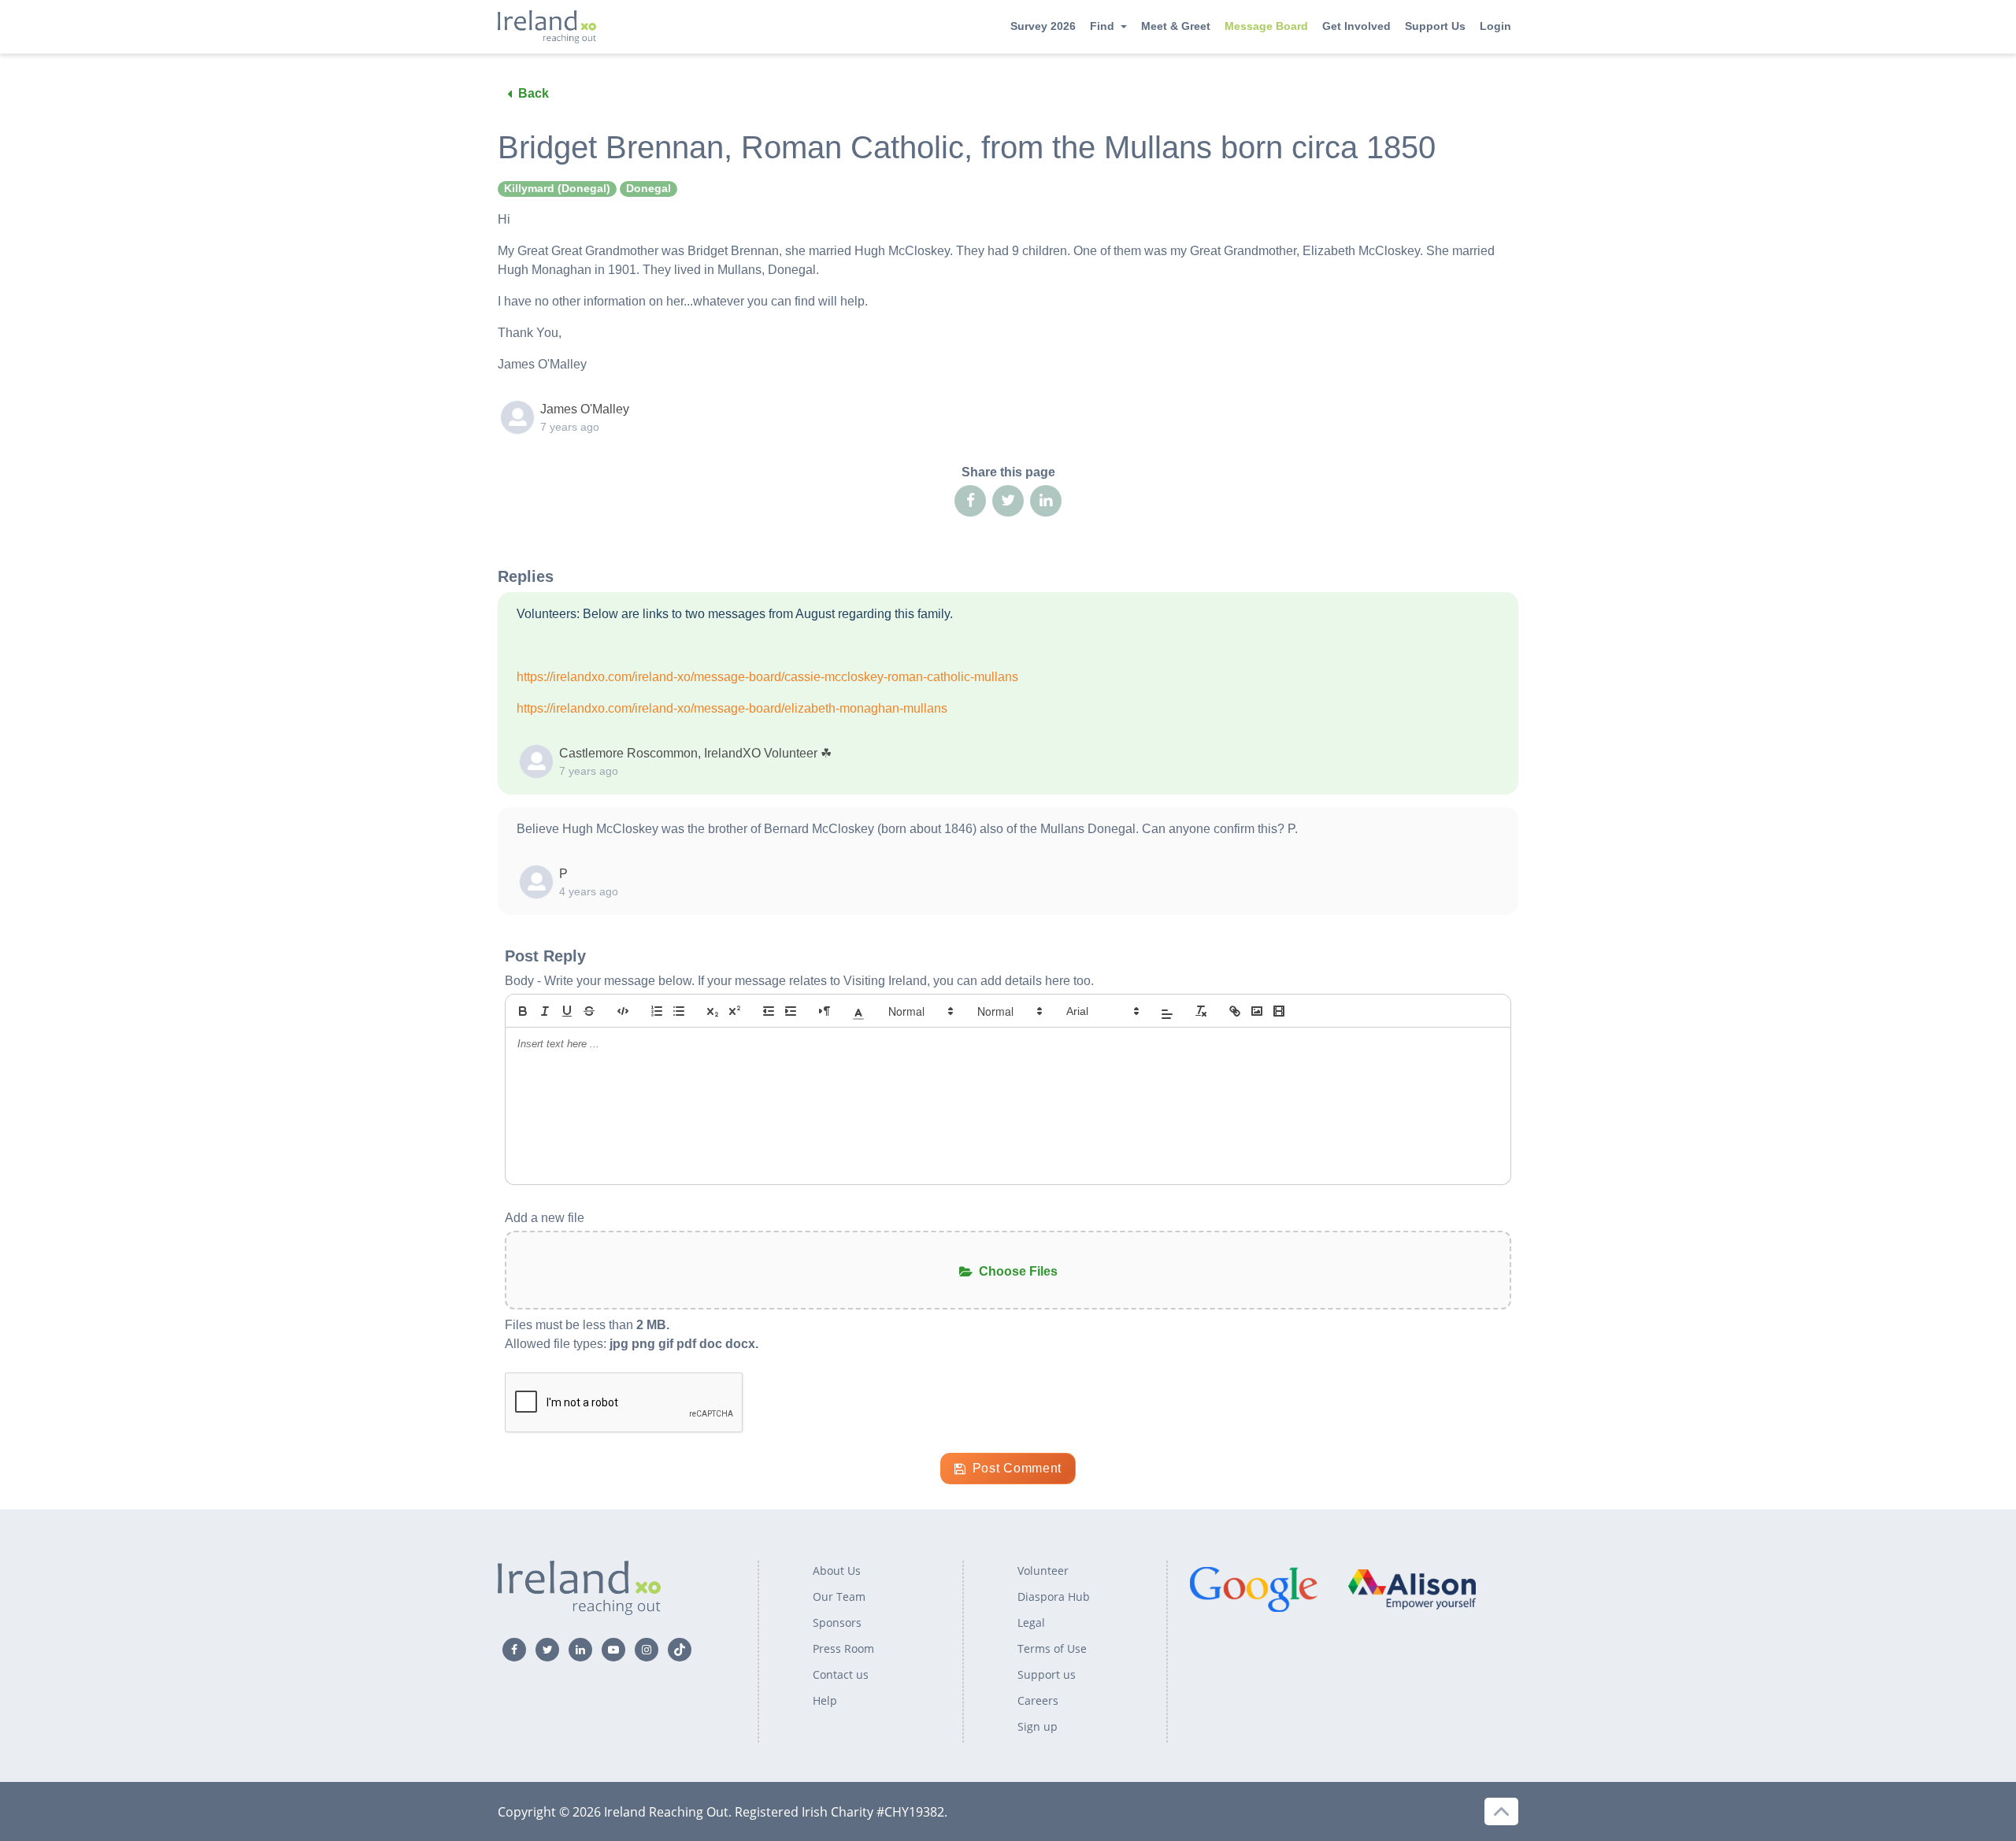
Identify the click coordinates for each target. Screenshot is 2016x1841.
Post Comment (1017, 1468)
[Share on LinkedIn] (1046, 501)
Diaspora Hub (1054, 1597)
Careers (1038, 1700)
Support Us (1435, 26)
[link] (1235, 1011)
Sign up (1038, 1726)
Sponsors (837, 1622)
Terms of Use (1052, 1648)
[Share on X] (1008, 501)
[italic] (545, 1011)
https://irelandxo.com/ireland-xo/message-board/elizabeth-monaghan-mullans (732, 708)
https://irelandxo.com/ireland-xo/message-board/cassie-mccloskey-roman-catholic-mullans (767, 677)
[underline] (567, 1011)
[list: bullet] (679, 1011)
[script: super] (735, 1011)
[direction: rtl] (825, 1011)
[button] (858, 1011)
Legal (1031, 1622)
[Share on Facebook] (970, 501)
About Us (837, 1571)
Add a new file (545, 1218)
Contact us (841, 1674)
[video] (1279, 1011)
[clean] (1201, 1011)
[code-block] (623, 1011)
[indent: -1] (769, 1011)
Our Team (839, 1597)
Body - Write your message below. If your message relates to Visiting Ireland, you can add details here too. (799, 981)
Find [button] (1102, 26)
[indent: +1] (791, 1011)
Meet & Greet (1176, 26)
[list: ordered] (657, 1011)
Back (534, 93)
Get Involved (1356, 26)
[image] (1257, 1011)
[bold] (523, 1011)
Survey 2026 (1043, 26)
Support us (1047, 1674)
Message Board (1266, 26)
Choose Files (1018, 1271)
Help (825, 1700)
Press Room (843, 1648)
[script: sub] (713, 1011)
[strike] (589, 1011)
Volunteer (1043, 1571)
